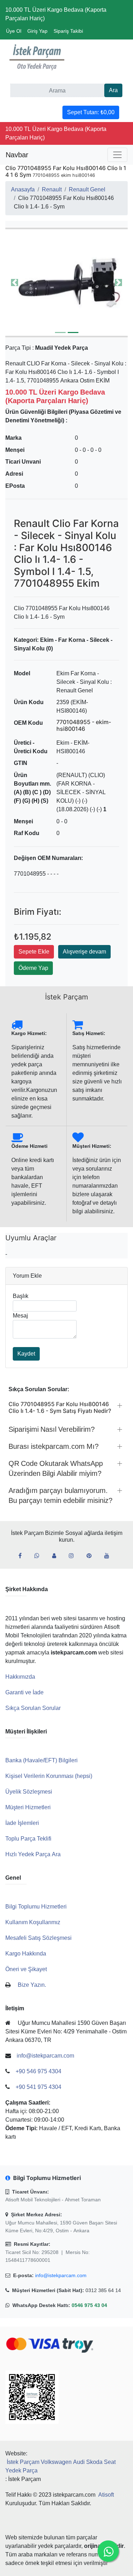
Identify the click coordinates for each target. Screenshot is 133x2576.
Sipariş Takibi (68, 31)
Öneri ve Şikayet (26, 1969)
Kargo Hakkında (26, 1954)
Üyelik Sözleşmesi (29, 1792)
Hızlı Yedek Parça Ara (33, 1854)
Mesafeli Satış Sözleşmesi (38, 1938)
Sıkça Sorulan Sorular (33, 1708)
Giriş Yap (37, 31)
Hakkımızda (20, 1677)
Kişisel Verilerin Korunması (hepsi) (49, 1776)
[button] (66, 282)
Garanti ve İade (24, 1692)
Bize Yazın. (32, 1985)
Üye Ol (14, 31)
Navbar (17, 155)
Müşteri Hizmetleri (28, 1807)
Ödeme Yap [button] (33, 968)
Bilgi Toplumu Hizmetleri (36, 1907)
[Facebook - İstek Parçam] (23, 1556)
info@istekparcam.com (61, 2275)
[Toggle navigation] (117, 155)
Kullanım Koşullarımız (33, 1922)
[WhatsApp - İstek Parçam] (40, 1556)
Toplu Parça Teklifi (28, 1839)
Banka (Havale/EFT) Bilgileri (41, 1760)
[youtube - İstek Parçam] (110, 1556)
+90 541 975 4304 (38, 2087)
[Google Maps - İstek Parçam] (57, 1556)
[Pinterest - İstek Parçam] (92, 1556)
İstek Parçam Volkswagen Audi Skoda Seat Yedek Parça (60, 2466)
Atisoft (106, 2495)
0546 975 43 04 (89, 2305)
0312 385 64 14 (103, 2290)
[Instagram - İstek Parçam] (74, 1556)
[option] (66, 282)
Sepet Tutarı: (91, 112)
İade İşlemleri (22, 1823)
